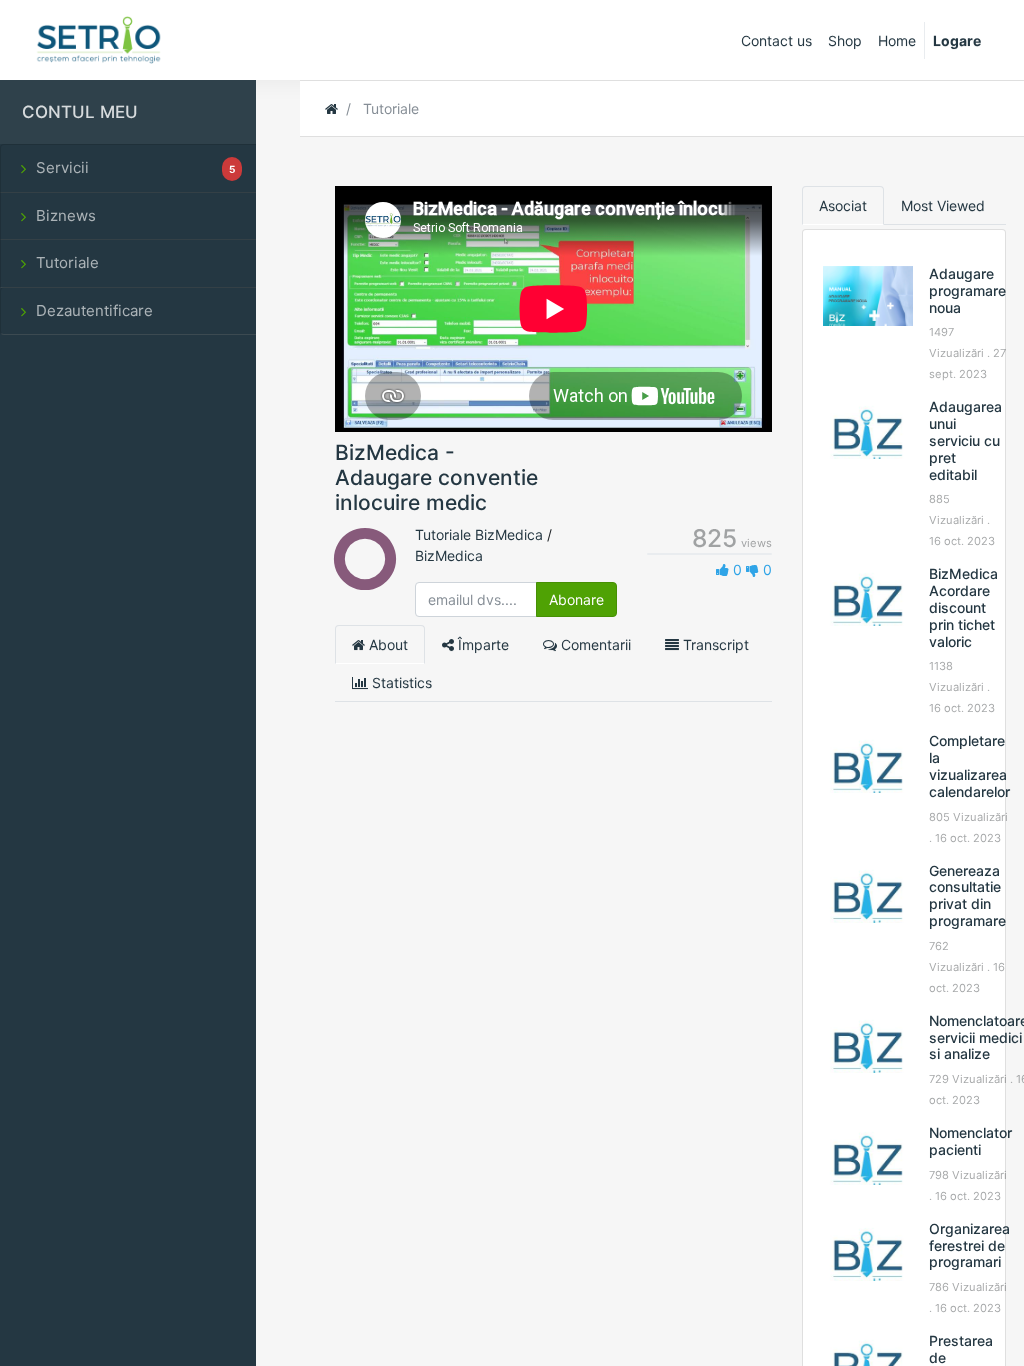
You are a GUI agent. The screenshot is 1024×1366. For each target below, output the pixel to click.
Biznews (66, 215)
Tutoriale (67, 262)
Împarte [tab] (481, 644)
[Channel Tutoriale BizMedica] (365, 578)
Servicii (135, 167)
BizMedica (449, 555)
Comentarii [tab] (594, 644)
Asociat (843, 205)
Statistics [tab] (400, 682)
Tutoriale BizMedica (479, 534)
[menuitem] (776, 40)
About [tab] (386, 644)
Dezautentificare (94, 310)
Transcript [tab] (714, 644)
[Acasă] (331, 108)
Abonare (576, 599)
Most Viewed (943, 205)
